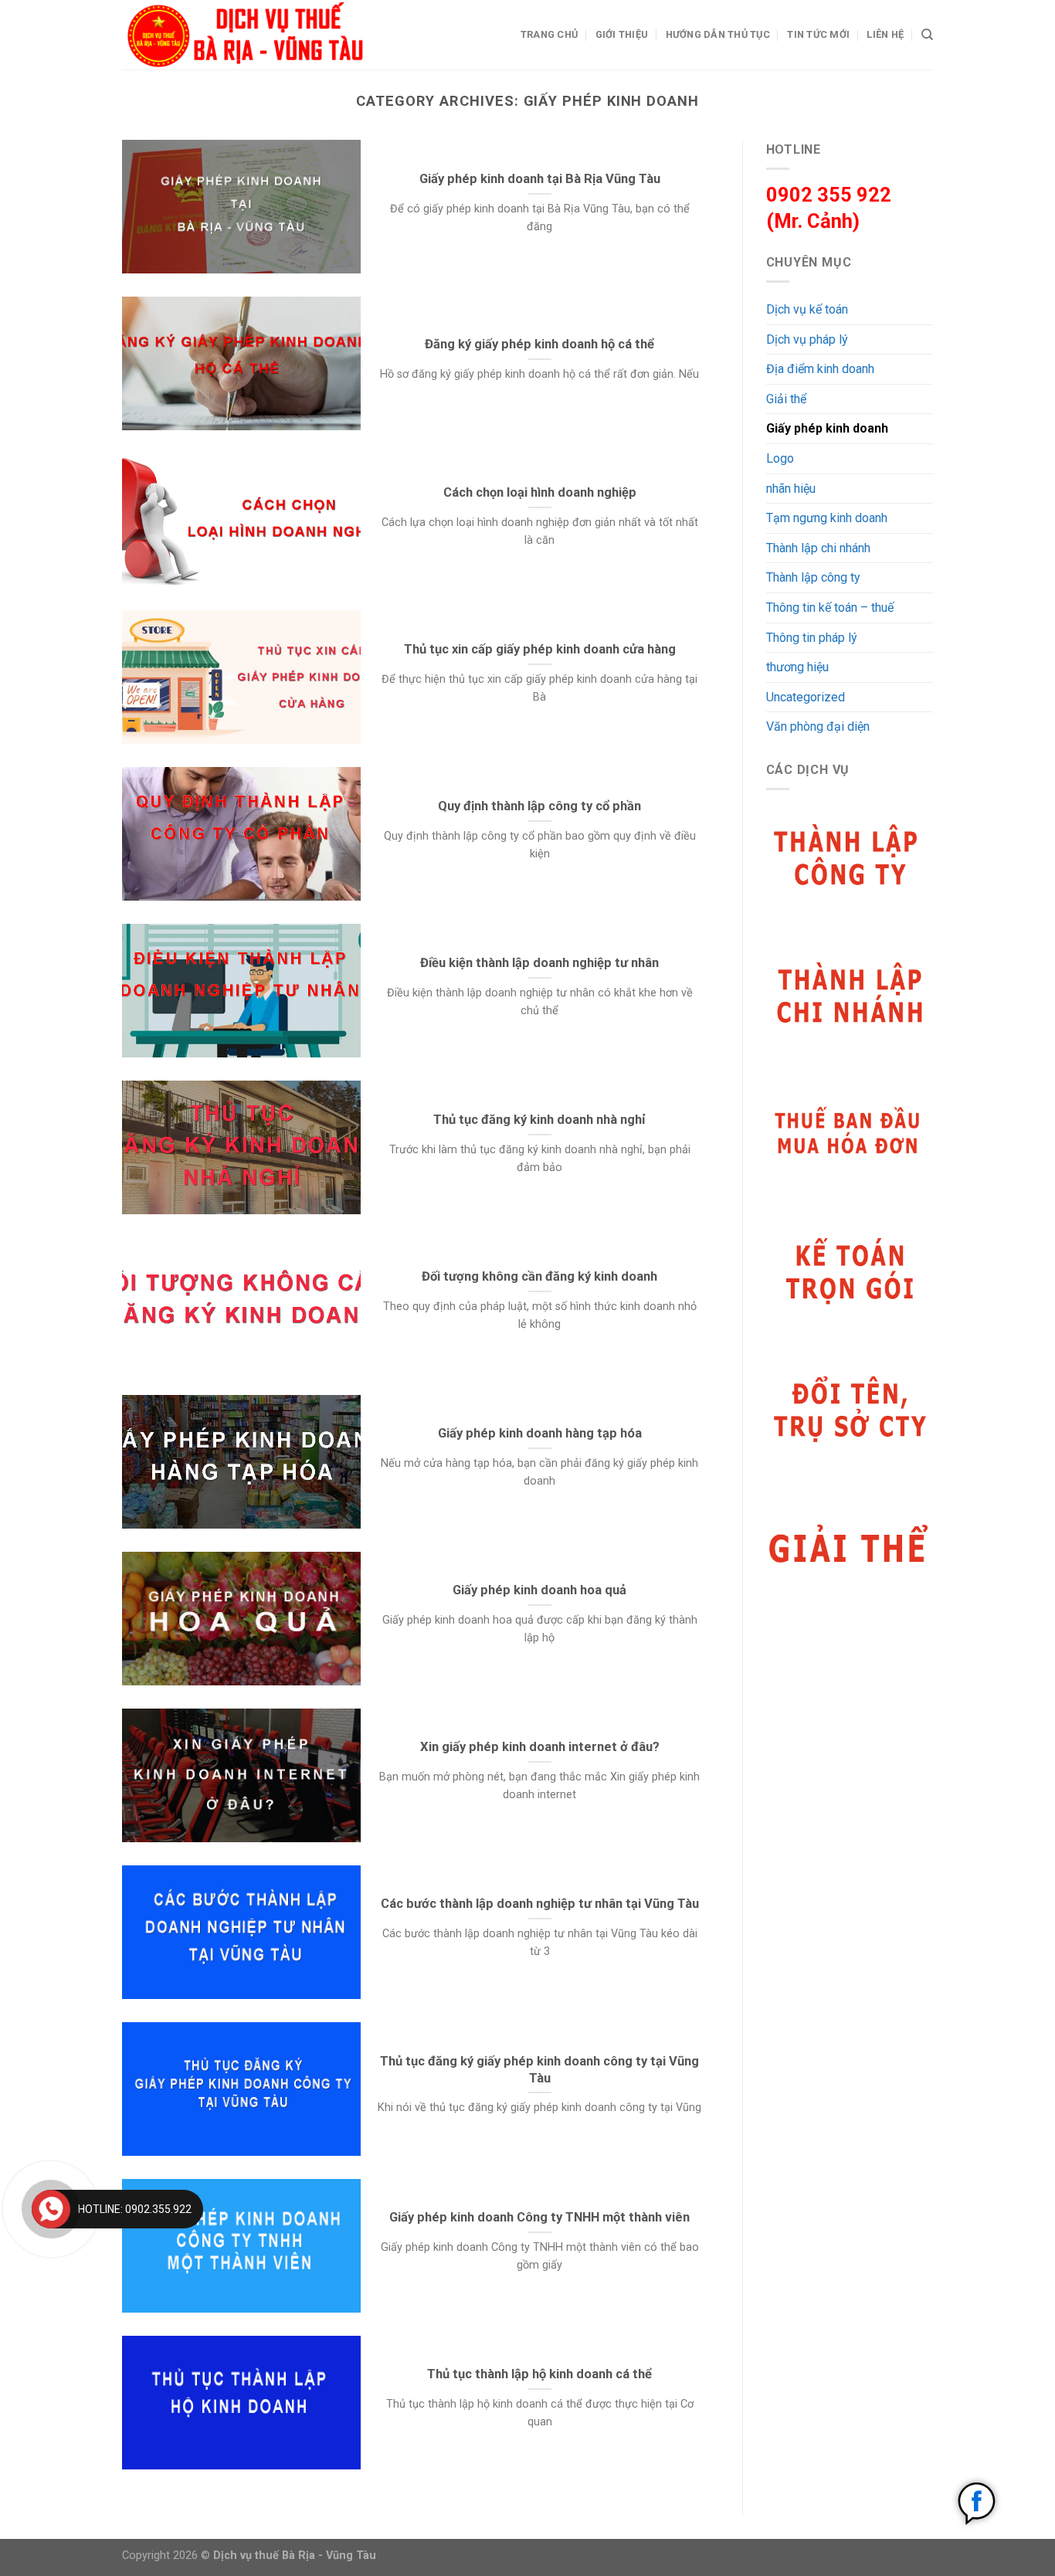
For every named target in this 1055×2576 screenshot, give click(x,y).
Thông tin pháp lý (812, 638)
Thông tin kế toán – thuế (830, 608)
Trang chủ (549, 34)
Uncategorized (806, 697)
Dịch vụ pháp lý (807, 339)
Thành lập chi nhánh (818, 548)
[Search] (927, 35)
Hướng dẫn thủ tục (718, 34)
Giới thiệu (622, 34)
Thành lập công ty (813, 577)
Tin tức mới (818, 34)
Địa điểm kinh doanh (820, 369)
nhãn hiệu (791, 489)
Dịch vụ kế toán (807, 309)
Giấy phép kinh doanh (827, 428)
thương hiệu (797, 667)
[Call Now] (51, 2209)
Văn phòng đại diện (818, 726)
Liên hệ (885, 34)
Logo (780, 458)
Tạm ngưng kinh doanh (827, 518)
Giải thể (786, 399)
